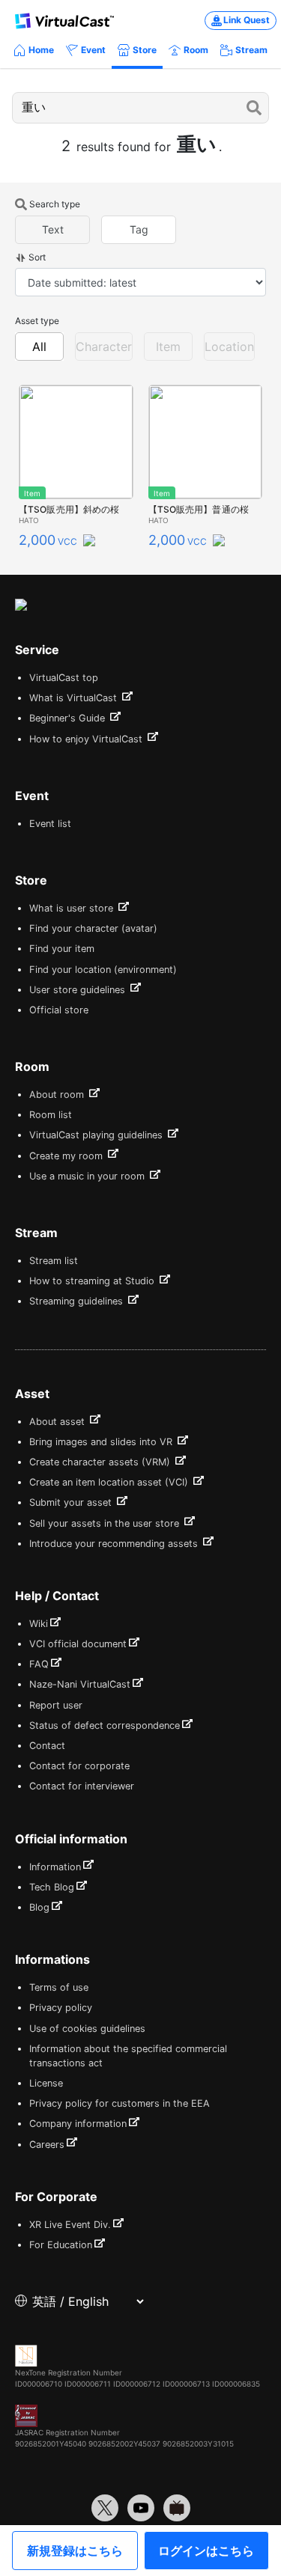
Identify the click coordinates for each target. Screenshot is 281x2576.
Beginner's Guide (69, 718)
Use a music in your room (88, 1176)
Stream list (54, 1261)
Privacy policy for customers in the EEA (120, 2103)
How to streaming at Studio (93, 1281)
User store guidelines (79, 990)
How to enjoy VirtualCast (87, 739)
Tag (139, 229)
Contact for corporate (79, 1766)
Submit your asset (72, 1502)
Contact (47, 1746)
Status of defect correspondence (105, 1725)
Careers (47, 2145)
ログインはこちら (206, 2551)
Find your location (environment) (103, 970)
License (46, 2083)
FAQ (39, 1664)
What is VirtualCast (75, 698)
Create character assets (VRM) (101, 1462)
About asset (58, 1422)
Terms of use (59, 1987)
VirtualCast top (64, 678)
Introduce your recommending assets (115, 1544)
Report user (56, 1705)
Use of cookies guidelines (87, 2029)
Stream (251, 50)
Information (55, 1867)
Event (93, 50)
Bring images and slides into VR (102, 1442)
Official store (59, 1010)
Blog (39, 1907)
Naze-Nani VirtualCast (80, 1684)
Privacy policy (61, 2008)
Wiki (39, 1624)
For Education (61, 2245)
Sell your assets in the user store (106, 1523)
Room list (51, 1115)
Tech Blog (52, 1887)
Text (53, 229)
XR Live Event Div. (70, 2225)
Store (145, 50)
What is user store (73, 908)
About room (58, 1095)
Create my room (67, 1156)
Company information (78, 2124)
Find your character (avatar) (93, 928)
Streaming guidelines (78, 1301)
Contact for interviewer (82, 1786)
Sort (37, 257)
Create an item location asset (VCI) (110, 1482)
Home (41, 50)
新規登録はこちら (75, 2551)
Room (196, 50)
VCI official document (78, 1644)
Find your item (62, 949)
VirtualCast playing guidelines (97, 1135)
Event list (50, 824)
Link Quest (247, 20)
